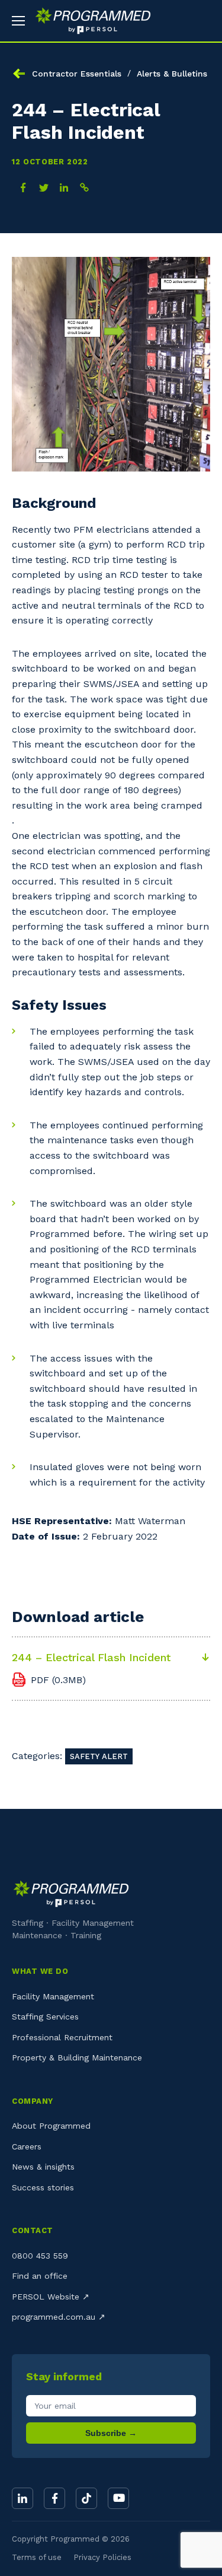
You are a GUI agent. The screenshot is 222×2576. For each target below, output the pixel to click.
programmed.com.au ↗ (59, 2317)
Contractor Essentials (77, 74)
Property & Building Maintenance (77, 2057)
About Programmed (51, 2126)
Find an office (40, 2276)
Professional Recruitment (62, 2037)
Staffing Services (45, 2017)
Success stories (43, 2187)
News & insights (43, 2167)
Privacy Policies (102, 2557)
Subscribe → (111, 2433)
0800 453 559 (40, 2256)
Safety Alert (99, 1756)
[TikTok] (86, 2498)
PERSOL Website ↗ (51, 2297)
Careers (27, 2146)
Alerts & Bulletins (172, 74)
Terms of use (37, 2557)
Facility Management (53, 1996)
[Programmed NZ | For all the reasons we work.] (89, 21)
